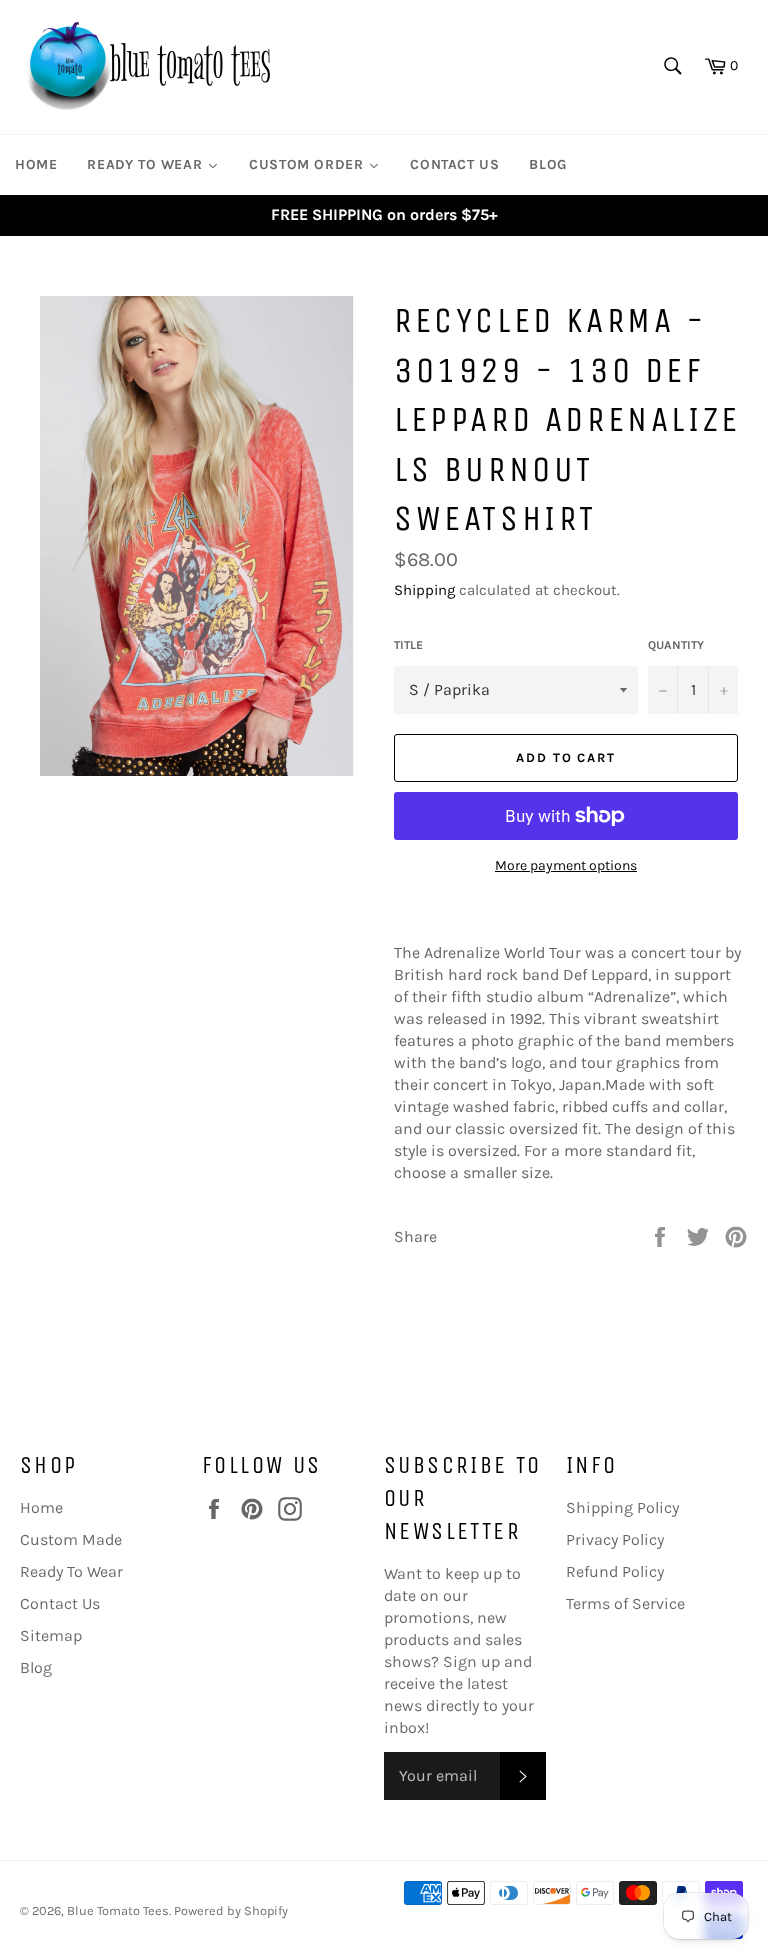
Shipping (424, 590)
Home (41, 1507)
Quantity (676, 645)
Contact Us (60, 1603)
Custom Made (71, 1539)
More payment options (566, 865)
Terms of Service (625, 1603)
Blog (36, 1667)
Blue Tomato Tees (118, 1910)
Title (408, 645)
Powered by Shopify (231, 1910)
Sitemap (51, 1635)
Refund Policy (615, 1571)
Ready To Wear (71, 1571)
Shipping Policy (622, 1507)
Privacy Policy (615, 1539)
